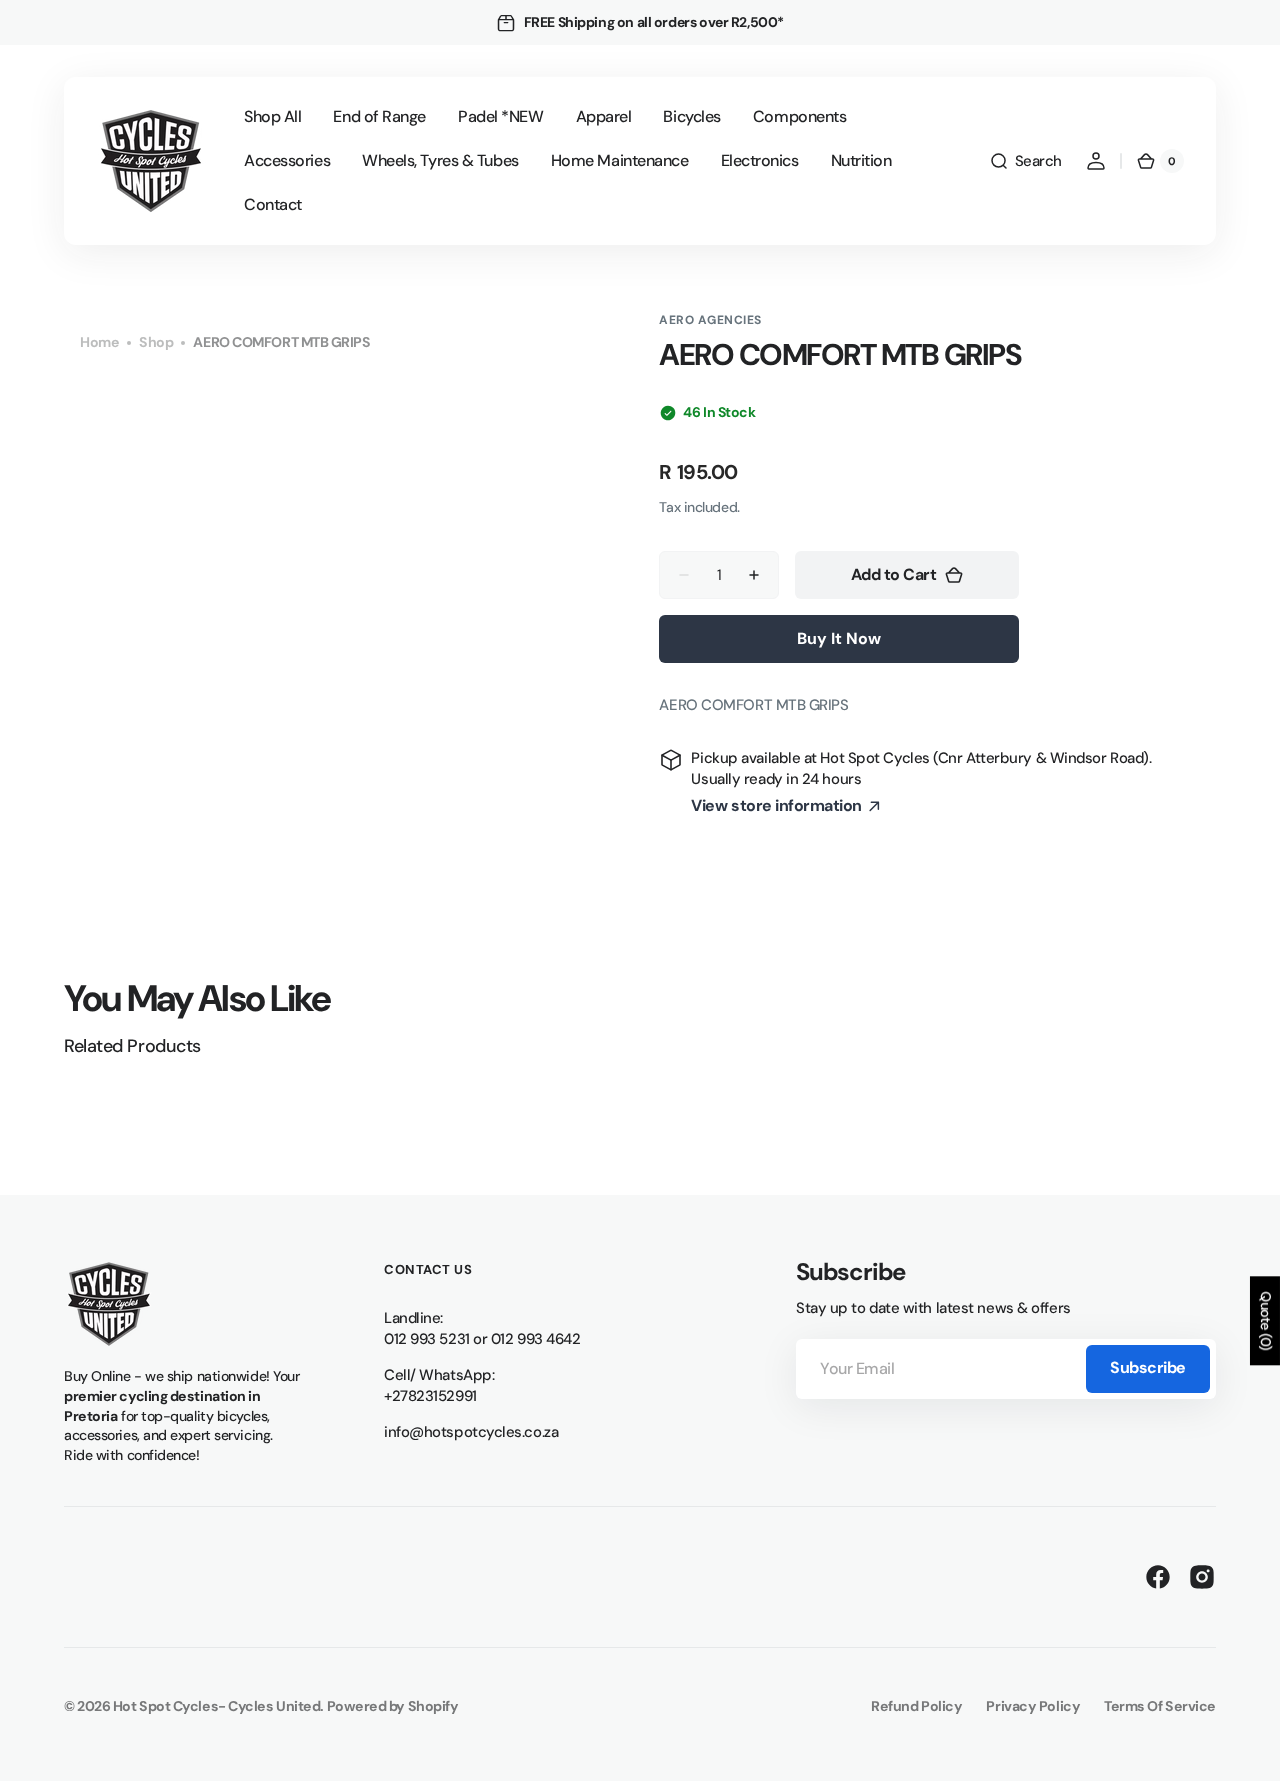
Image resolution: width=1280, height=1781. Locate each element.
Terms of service (1160, 1706)
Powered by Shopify (393, 1706)
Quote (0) (1266, 1320)
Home (99, 342)
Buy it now (839, 638)
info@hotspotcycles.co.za (471, 1432)
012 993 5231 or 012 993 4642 (482, 1339)
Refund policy (916, 1706)
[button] (1025, 161)
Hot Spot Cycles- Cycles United (217, 1706)
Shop (156, 342)
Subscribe (1148, 1367)
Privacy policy (1033, 1706)
